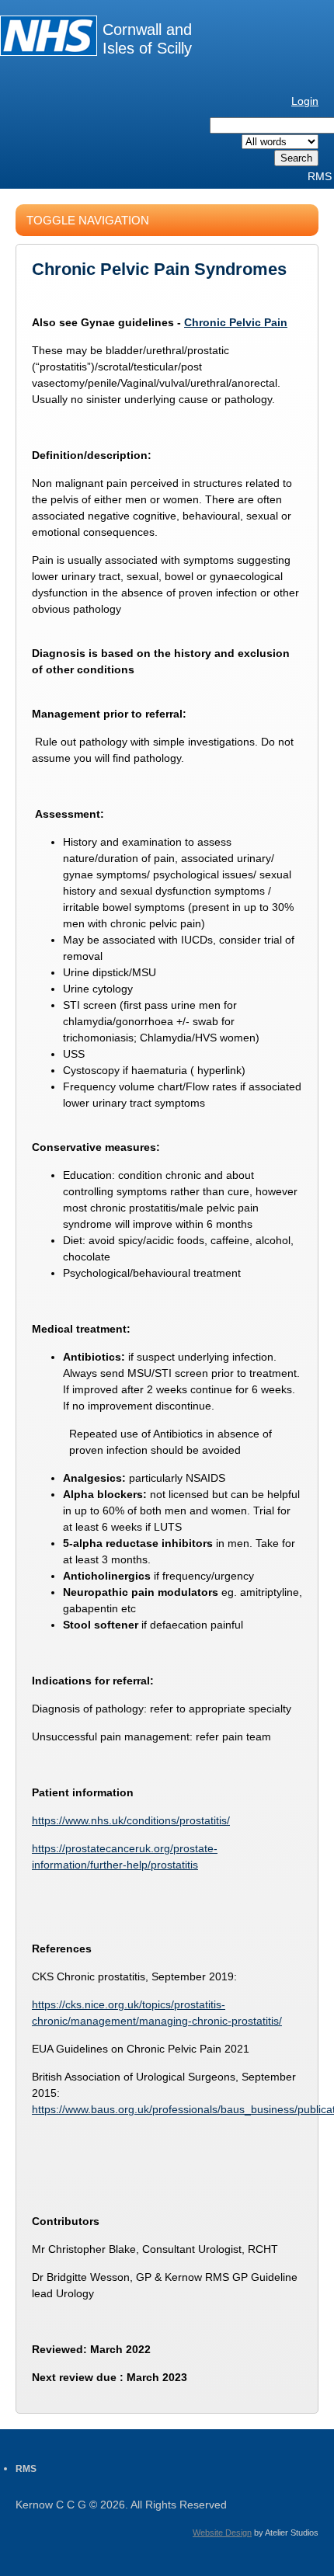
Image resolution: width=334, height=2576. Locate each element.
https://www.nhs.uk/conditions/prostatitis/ (131, 1820)
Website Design (222, 2533)
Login (305, 101)
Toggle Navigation (88, 220)
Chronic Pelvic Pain (236, 322)
